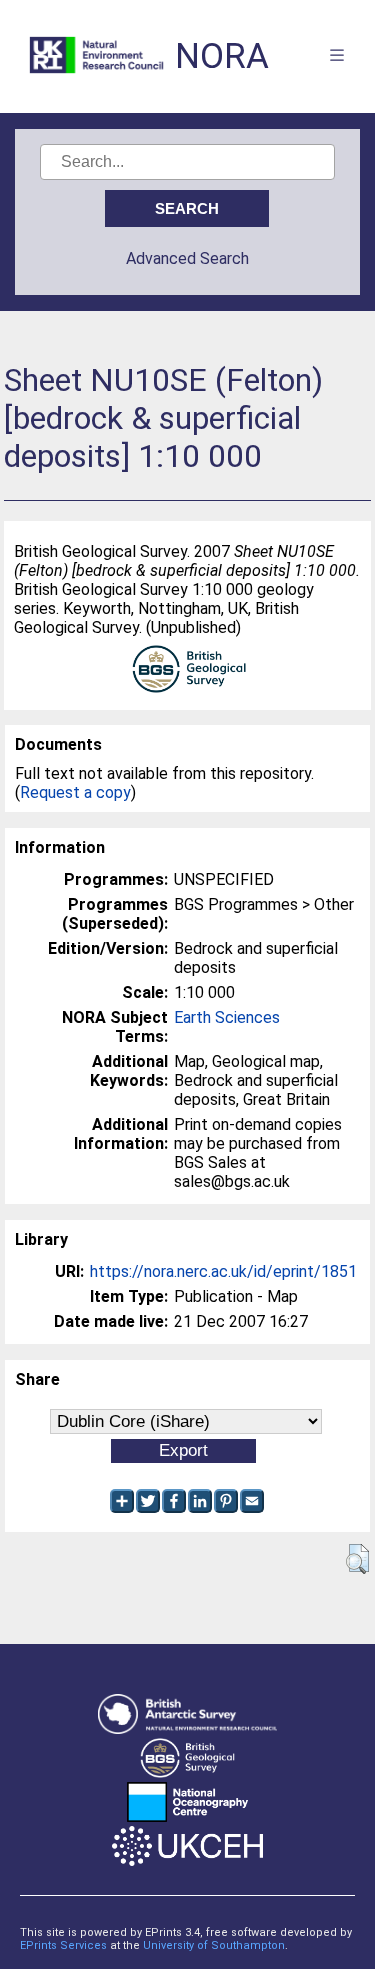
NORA (222, 56)
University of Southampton (214, 1945)
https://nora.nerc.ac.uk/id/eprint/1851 (223, 1271)
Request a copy (75, 792)
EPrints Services (63, 1945)
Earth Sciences (227, 1017)
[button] (357, 1559)
